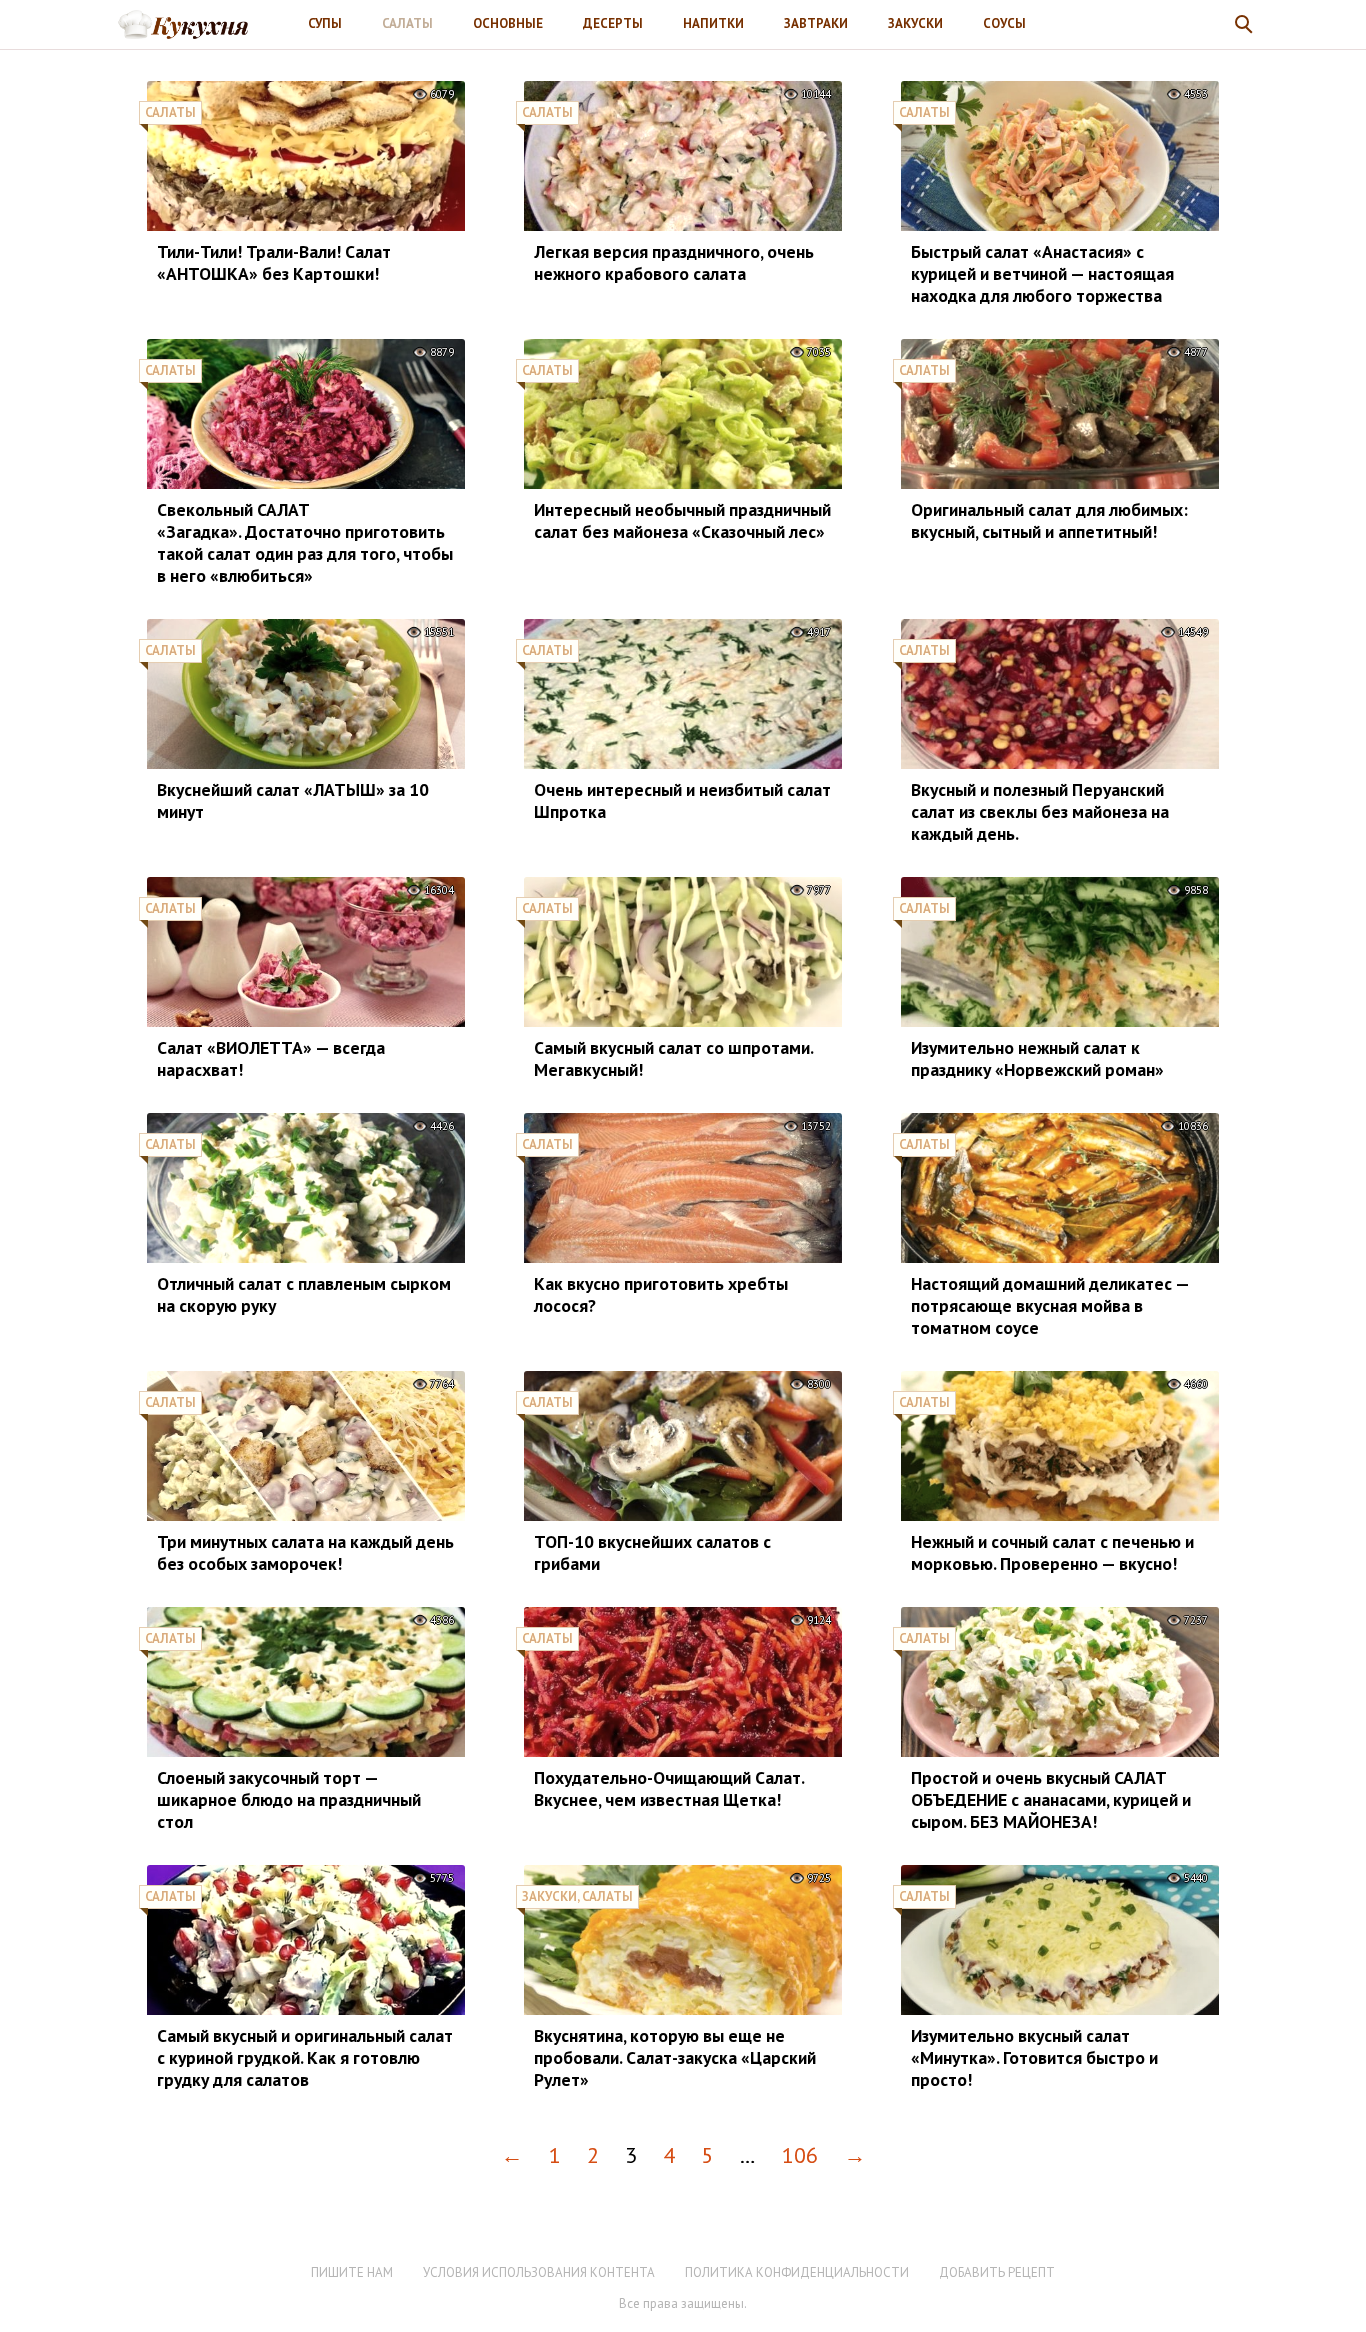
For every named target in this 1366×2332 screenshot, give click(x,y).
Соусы (1004, 23)
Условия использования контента (539, 2272)
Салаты (407, 23)
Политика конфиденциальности (797, 2272)
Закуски (915, 23)
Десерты (613, 23)
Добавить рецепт (997, 2272)
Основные (508, 23)
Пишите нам (352, 2272)
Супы (325, 23)
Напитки (713, 23)
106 (800, 2155)
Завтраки (816, 23)
